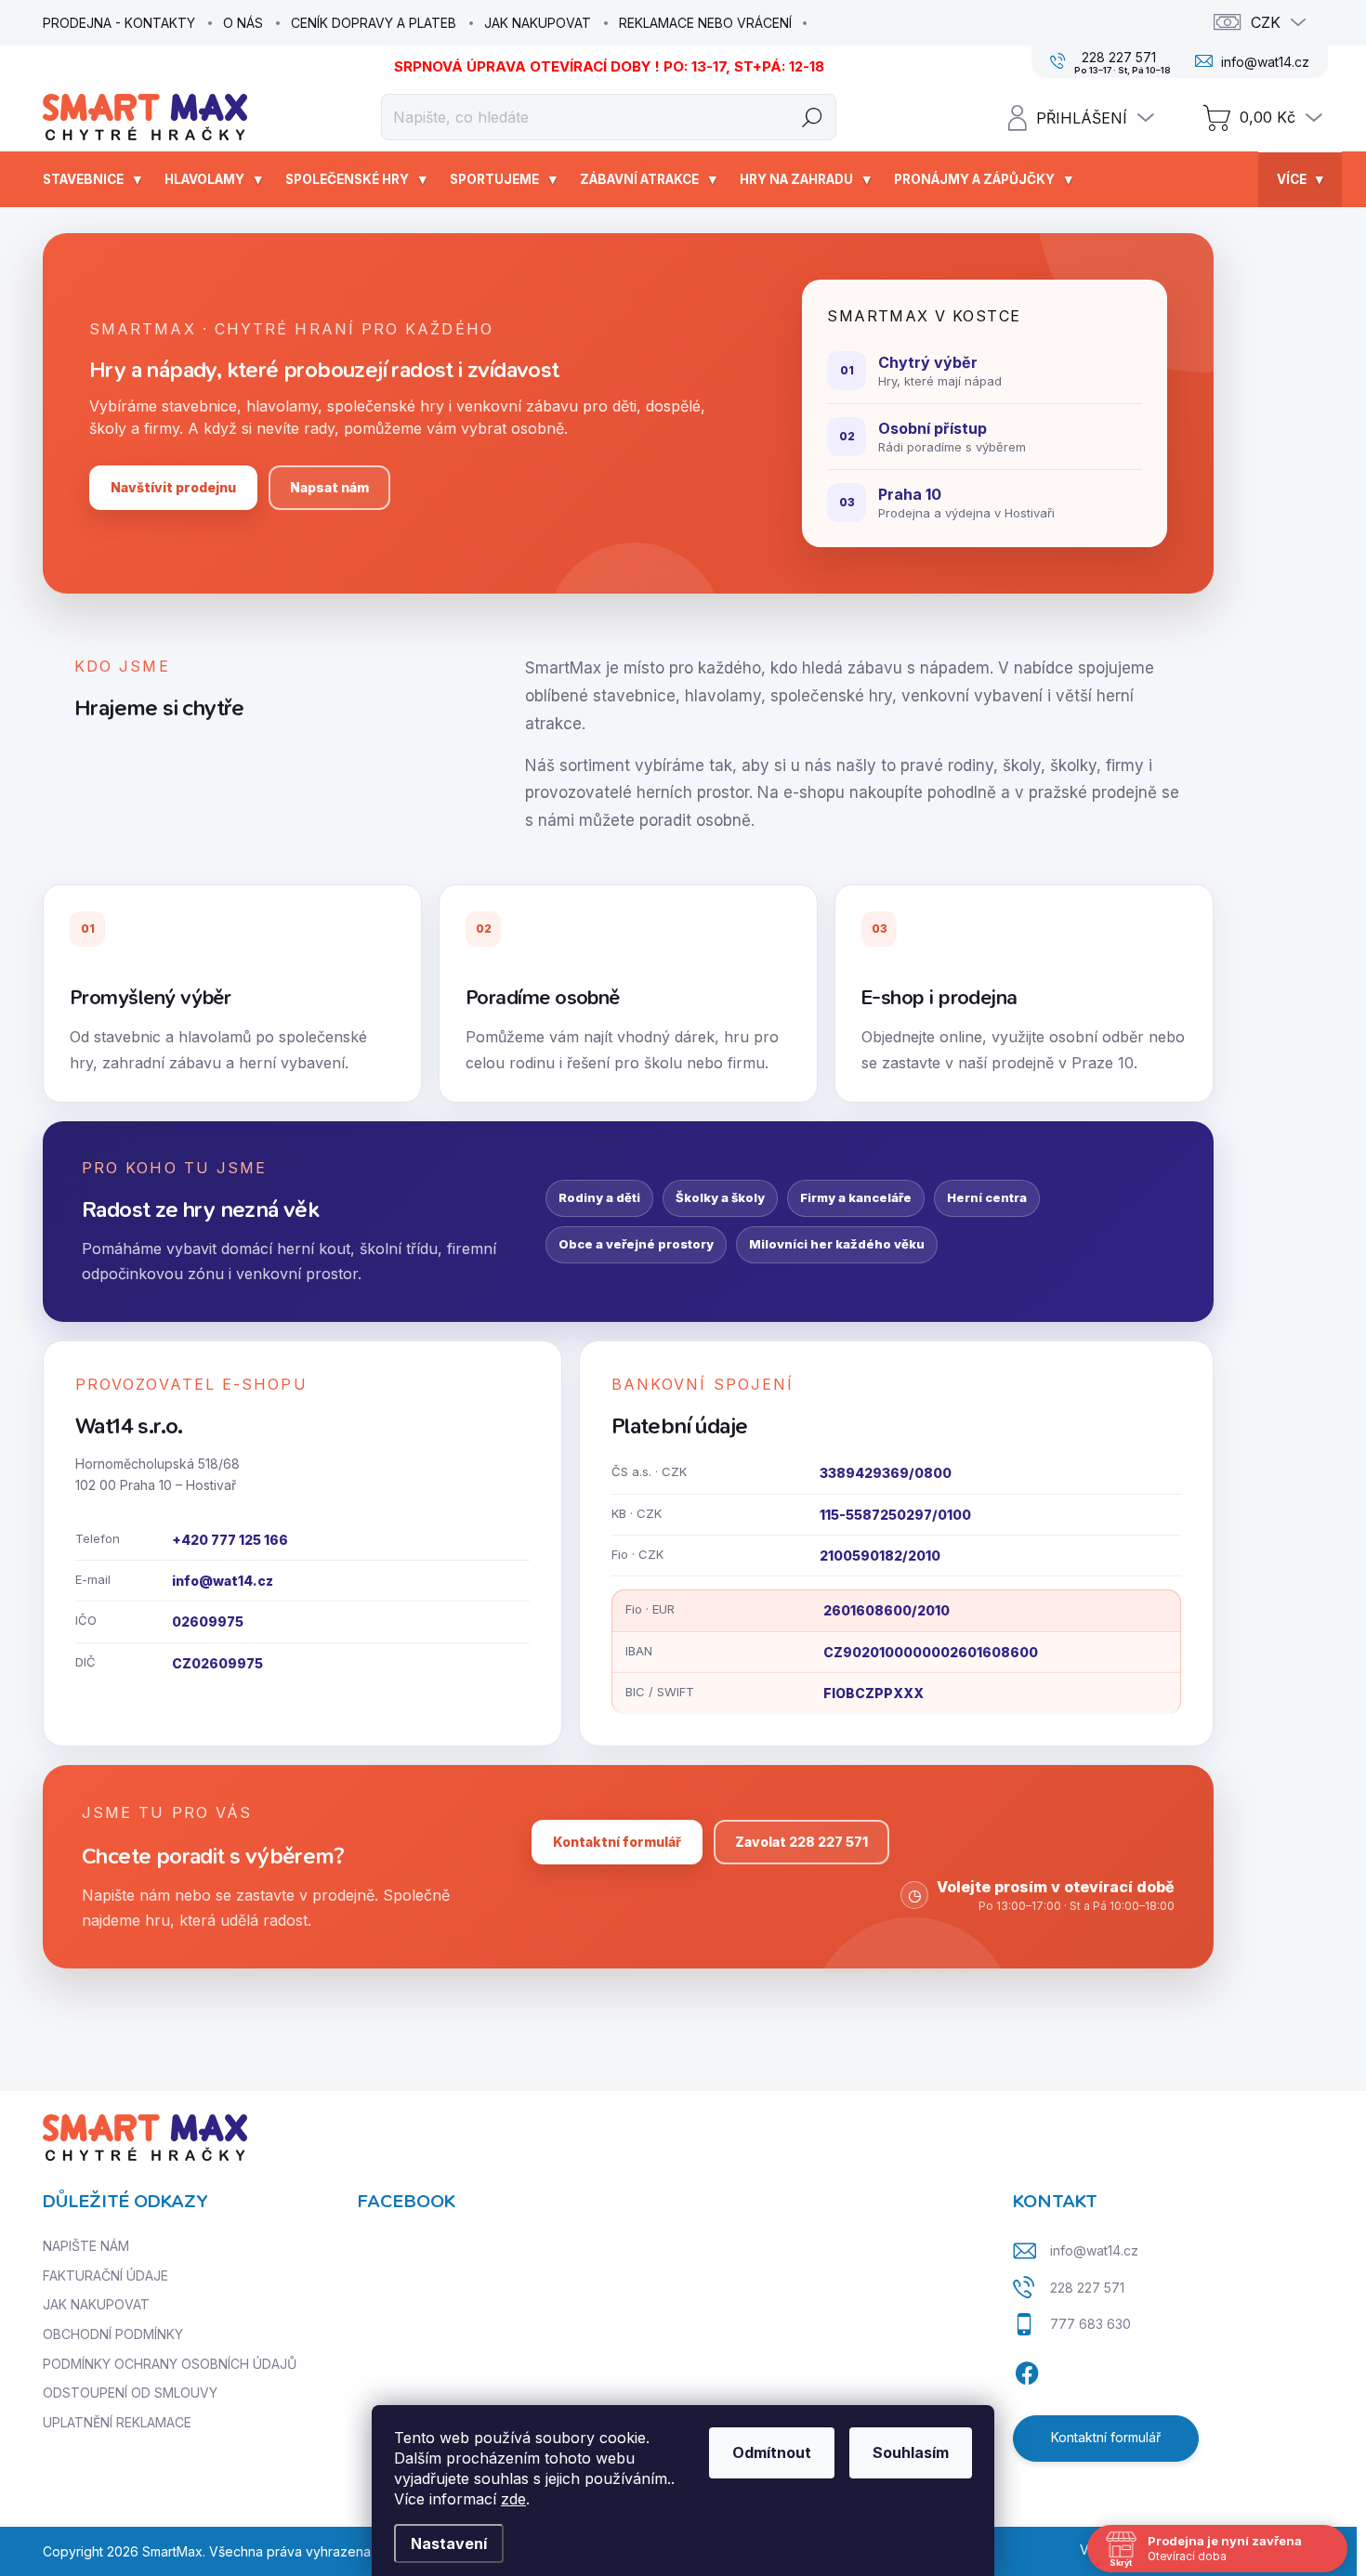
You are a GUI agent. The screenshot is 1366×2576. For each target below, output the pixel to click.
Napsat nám (329, 487)
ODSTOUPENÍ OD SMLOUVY (130, 2393)
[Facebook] (1027, 2371)
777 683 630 (1090, 2324)
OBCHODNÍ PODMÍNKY (113, 2334)
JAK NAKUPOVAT (538, 23)
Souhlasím (911, 2452)
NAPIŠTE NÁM (86, 2246)
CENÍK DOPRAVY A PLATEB (374, 23)
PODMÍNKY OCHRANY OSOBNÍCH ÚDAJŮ (170, 2364)
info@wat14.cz (223, 1581)
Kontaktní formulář (617, 1842)
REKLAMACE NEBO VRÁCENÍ (705, 23)
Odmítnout (772, 2452)
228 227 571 (1087, 2288)
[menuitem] (94, 179)
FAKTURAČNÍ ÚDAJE (105, 2275)
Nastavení (449, 2543)
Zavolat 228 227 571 (801, 1842)
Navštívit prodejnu (173, 487)
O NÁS (243, 23)
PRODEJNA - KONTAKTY (119, 23)
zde (513, 2499)
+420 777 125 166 (230, 1540)
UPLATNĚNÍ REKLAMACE (117, 2422)
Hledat (813, 117)
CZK (1266, 22)
